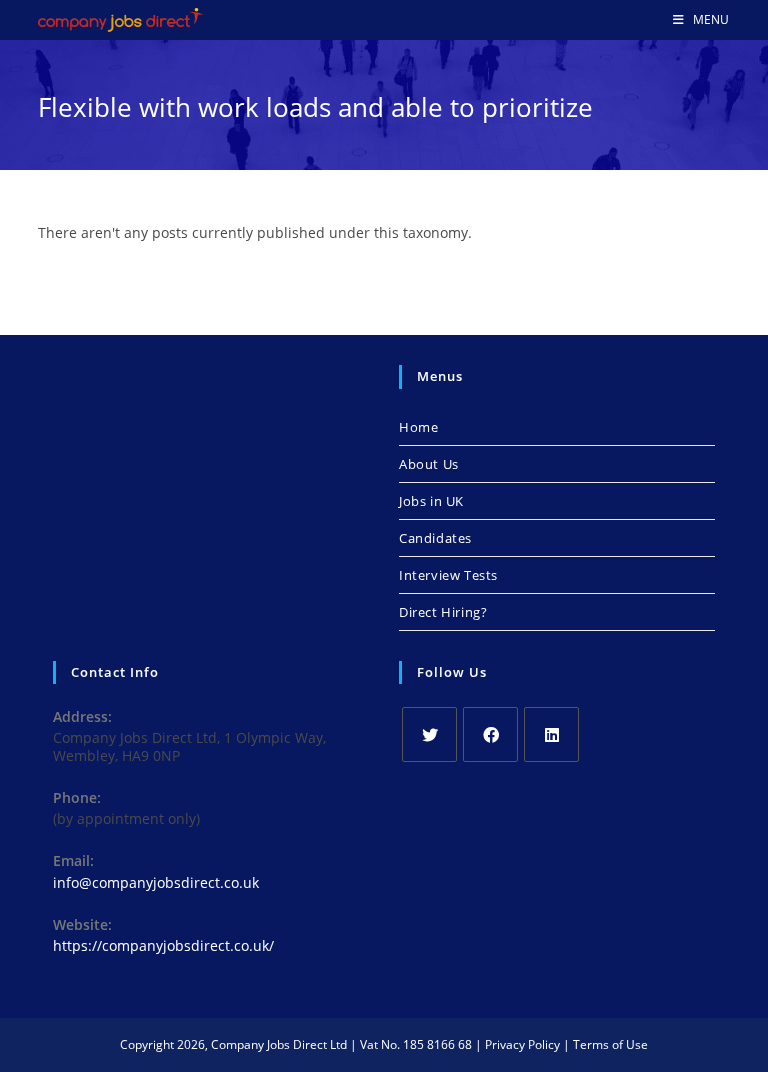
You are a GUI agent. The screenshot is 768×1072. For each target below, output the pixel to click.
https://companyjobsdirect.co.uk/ (163, 945)
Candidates (435, 538)
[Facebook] (490, 734)
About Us (429, 464)
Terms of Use (610, 1044)
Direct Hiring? (443, 612)
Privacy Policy (522, 1044)
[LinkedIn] (551, 734)
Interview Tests (448, 575)
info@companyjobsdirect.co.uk (156, 882)
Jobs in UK (431, 501)
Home (418, 427)
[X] (429, 734)
